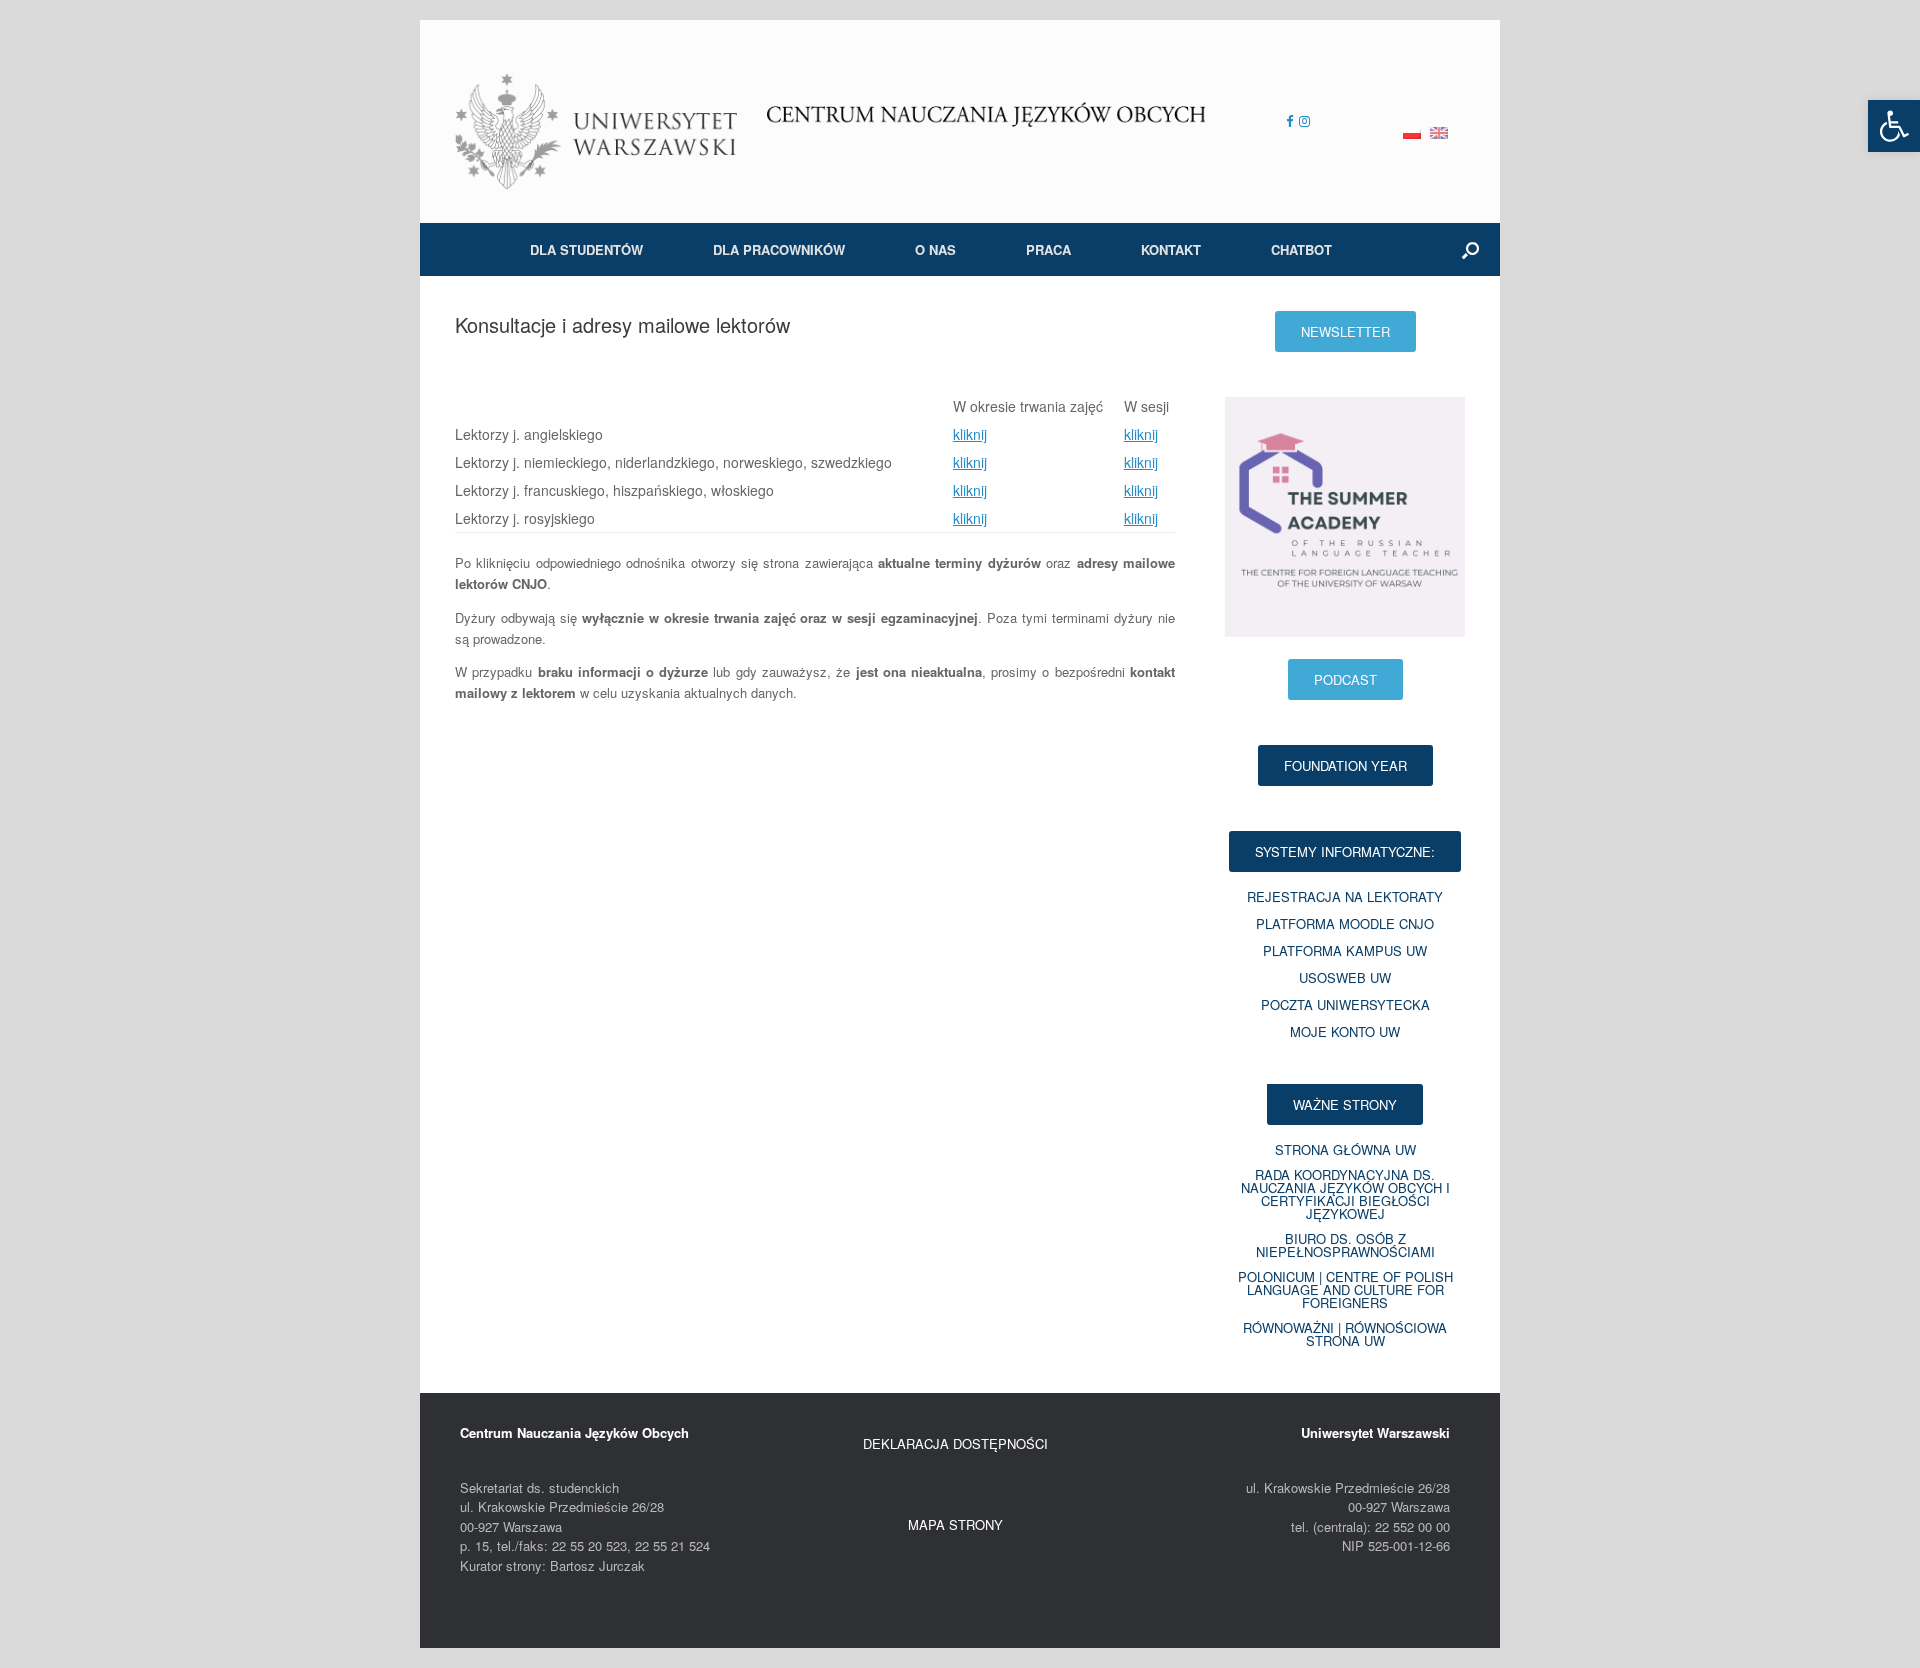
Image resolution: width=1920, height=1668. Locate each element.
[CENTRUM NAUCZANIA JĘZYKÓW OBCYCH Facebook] (1289, 120)
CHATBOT (1301, 249)
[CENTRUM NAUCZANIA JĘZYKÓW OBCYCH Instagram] (1301, 120)
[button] (1894, 126)
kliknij (970, 434)
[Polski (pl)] (1412, 121)
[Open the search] (1470, 249)
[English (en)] (1439, 121)
